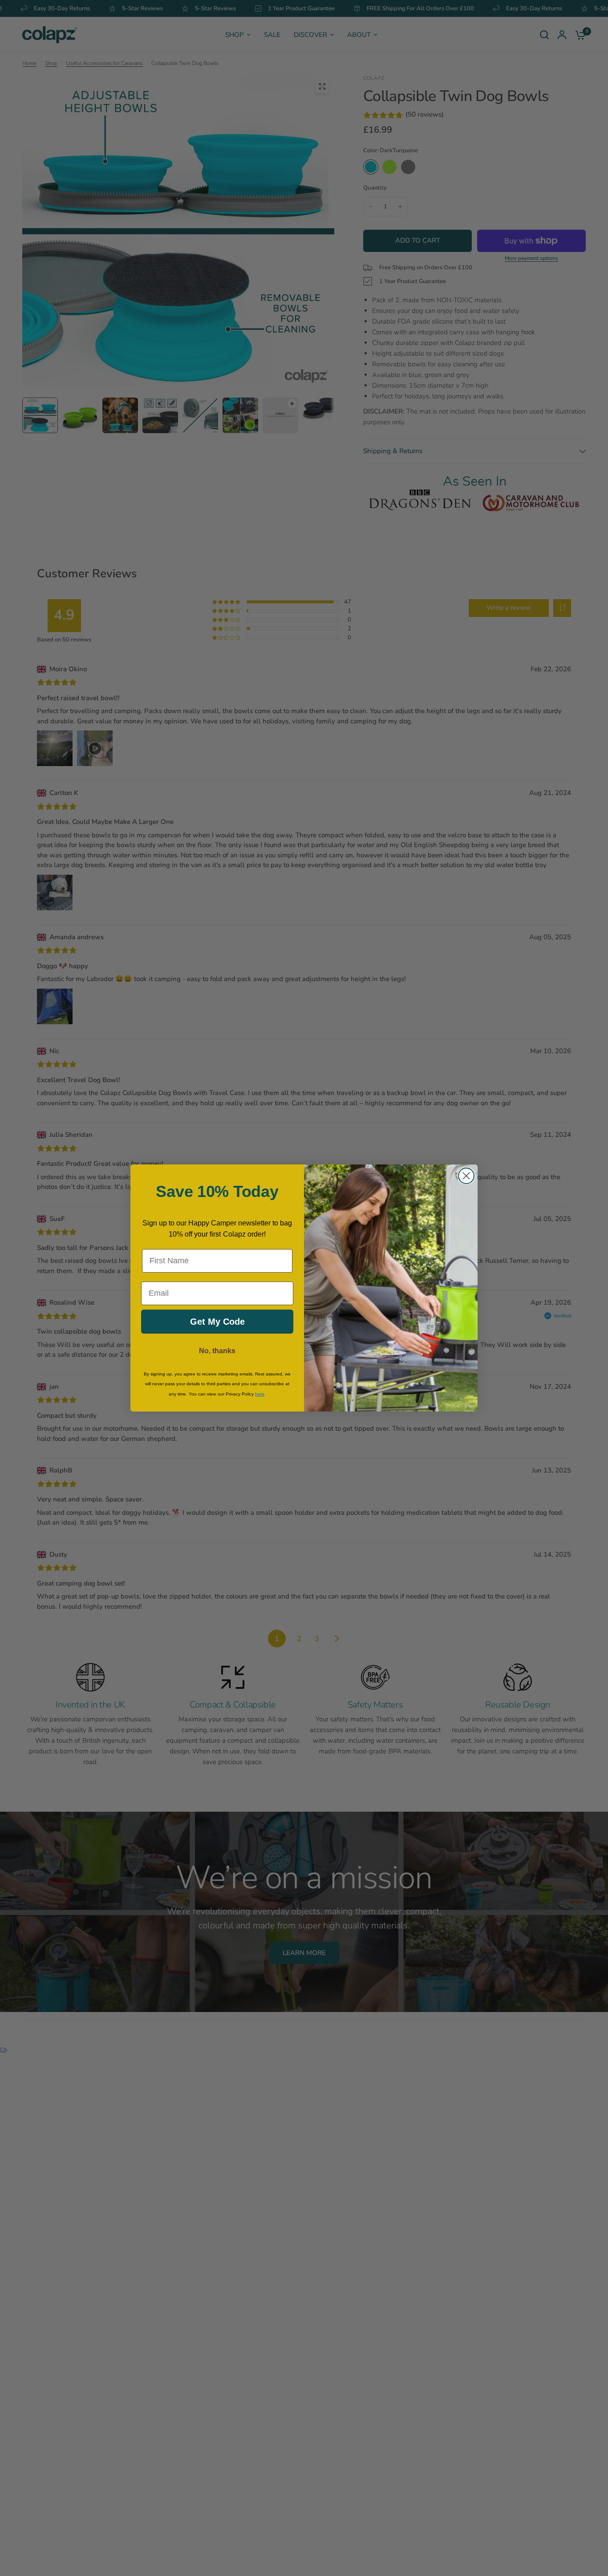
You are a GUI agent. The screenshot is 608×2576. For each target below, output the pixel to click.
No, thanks (217, 1351)
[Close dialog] (466, 1176)
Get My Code (217, 1322)
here (260, 1394)
